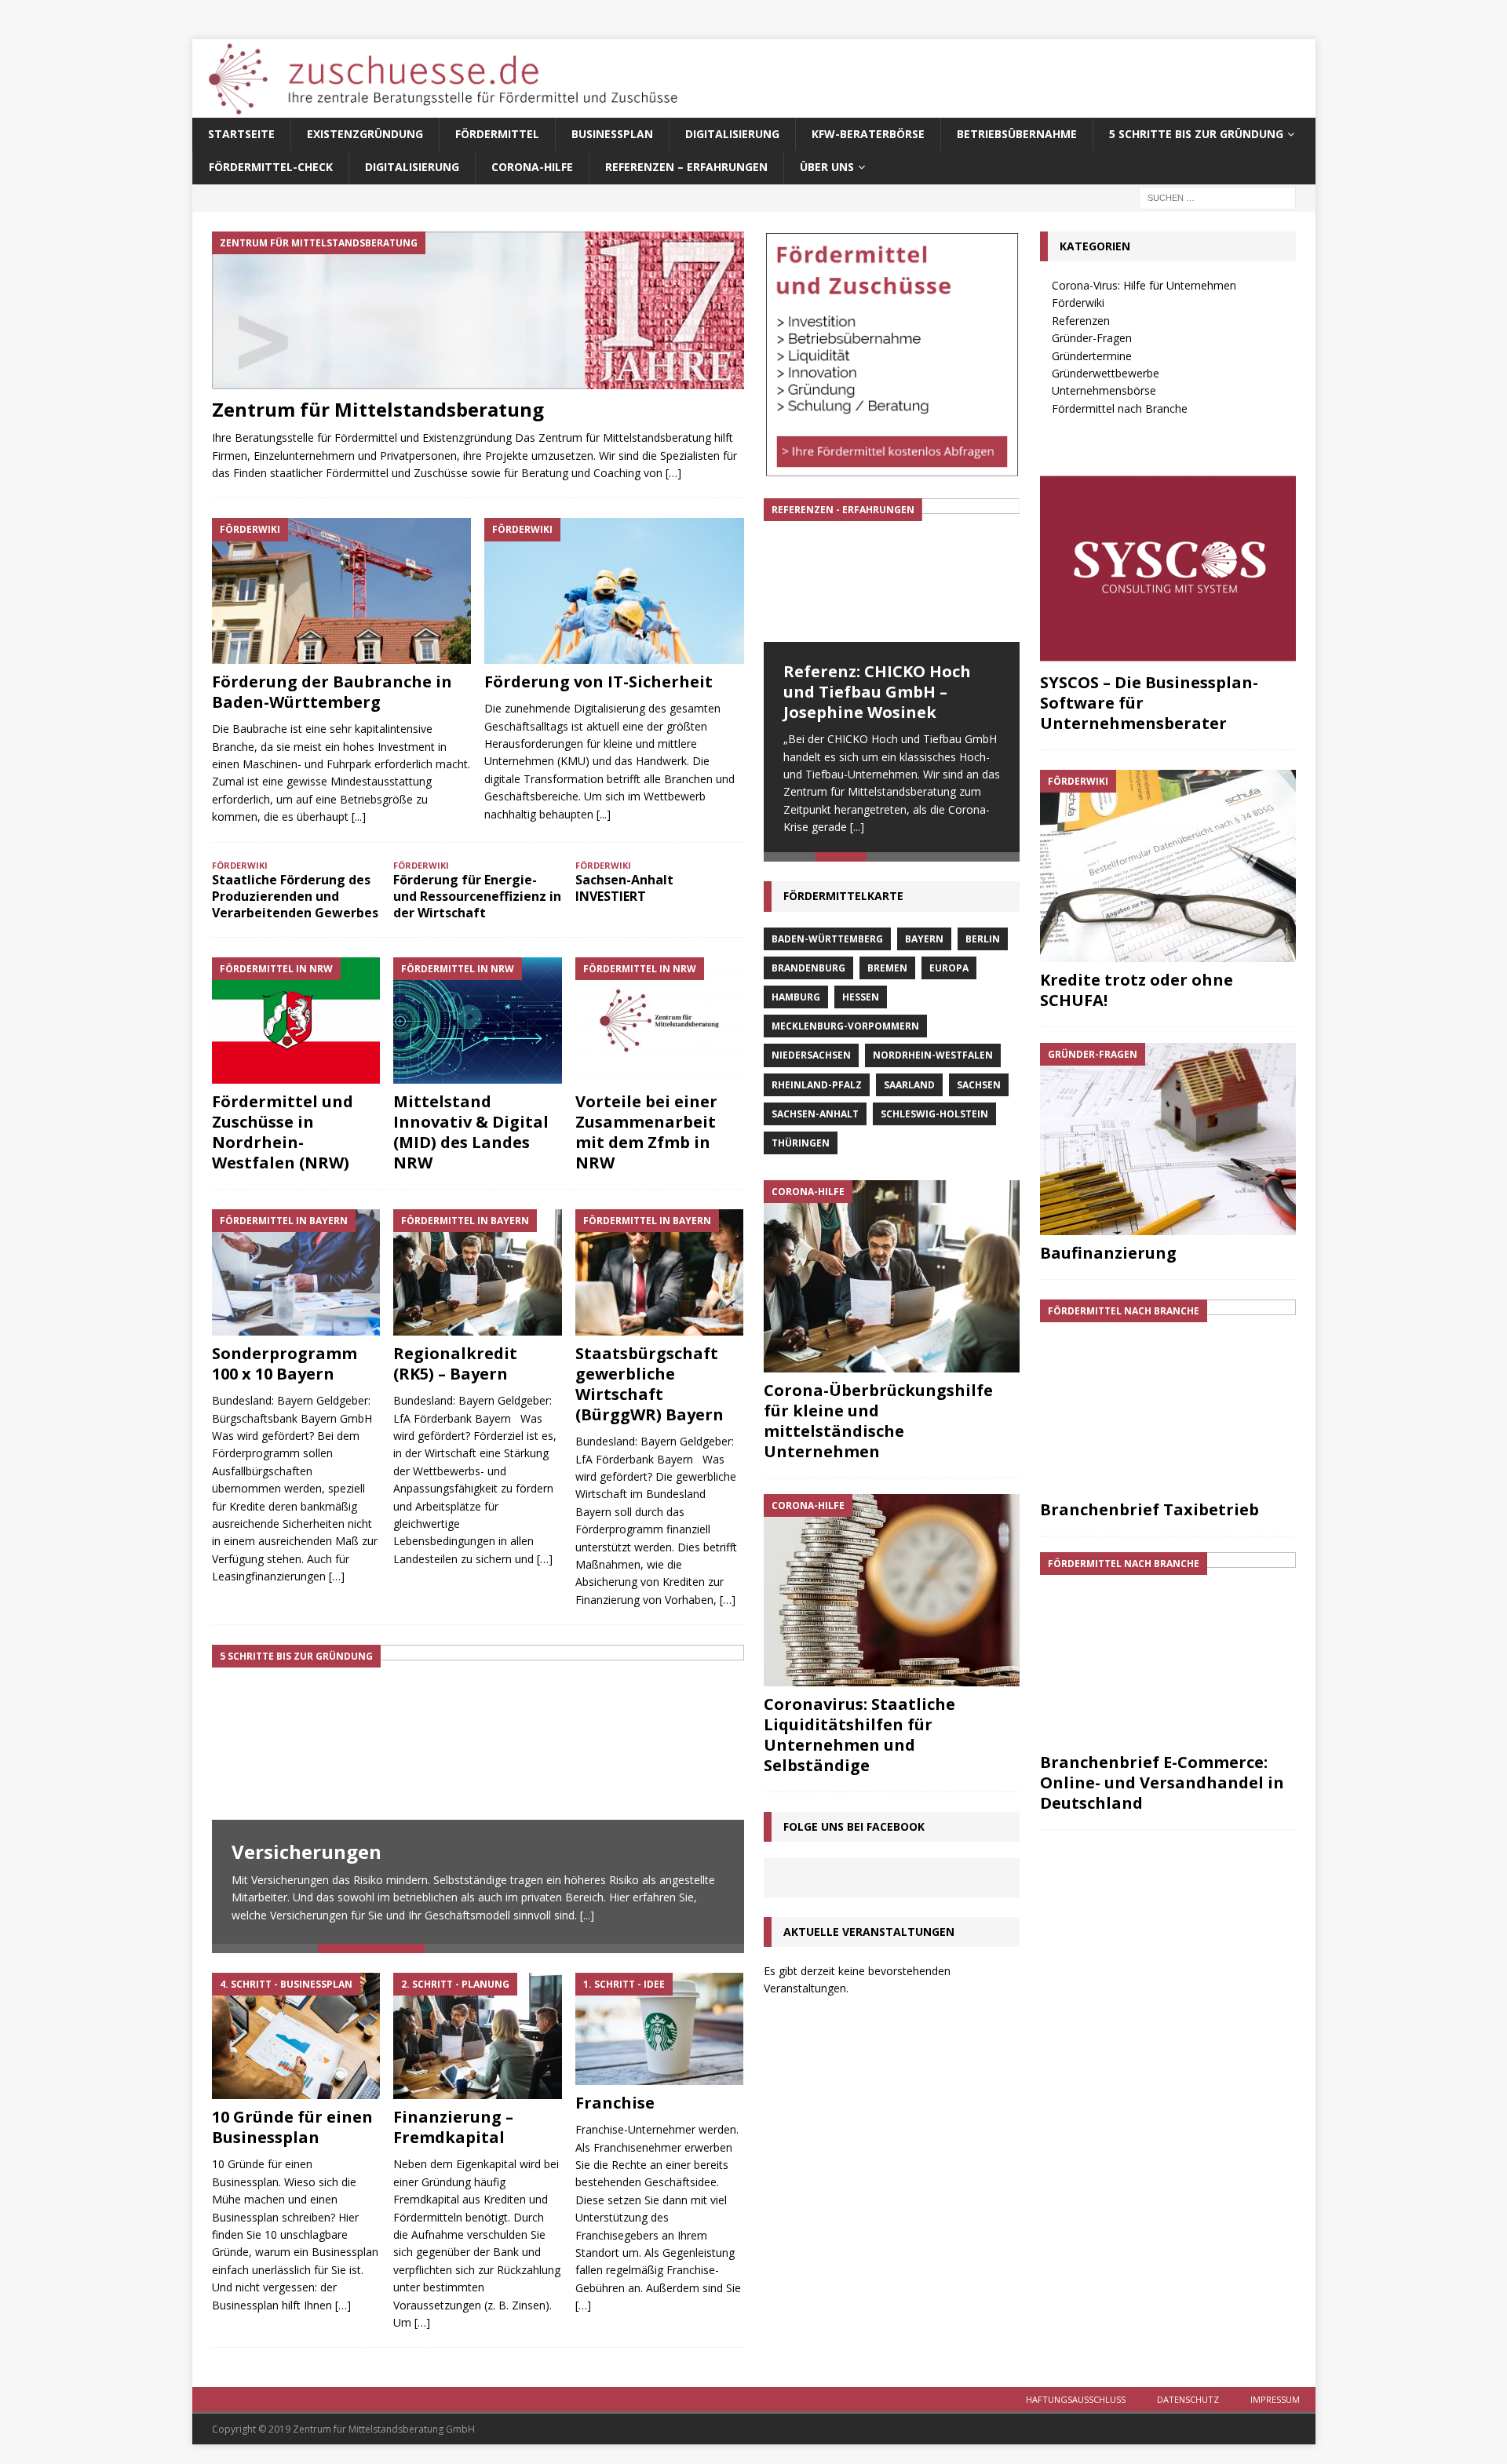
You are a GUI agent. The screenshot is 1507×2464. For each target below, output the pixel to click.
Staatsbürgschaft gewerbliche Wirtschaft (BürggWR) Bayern (650, 1384)
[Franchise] (660, 2029)
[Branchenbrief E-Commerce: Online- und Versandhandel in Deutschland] (1168, 1648)
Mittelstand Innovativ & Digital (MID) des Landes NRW (471, 1132)
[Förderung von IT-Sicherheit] (614, 591)
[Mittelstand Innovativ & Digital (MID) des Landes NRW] (478, 1021)
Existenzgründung (365, 134)
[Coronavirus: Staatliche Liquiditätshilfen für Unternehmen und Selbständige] (892, 1593)
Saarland (909, 1088)
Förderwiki (1078, 303)
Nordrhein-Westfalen (933, 1059)
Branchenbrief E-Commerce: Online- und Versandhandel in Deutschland (1162, 1782)
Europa (949, 971)
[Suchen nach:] (1217, 197)
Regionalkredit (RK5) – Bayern (455, 1363)
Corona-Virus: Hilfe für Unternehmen (1144, 285)
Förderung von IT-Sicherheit (598, 682)
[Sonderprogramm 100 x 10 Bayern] (296, 1272)
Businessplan (612, 134)
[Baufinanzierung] (1168, 1139)
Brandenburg (808, 971)
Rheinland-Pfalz (817, 1088)
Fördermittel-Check (271, 167)
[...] (359, 816)
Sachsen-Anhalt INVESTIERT (624, 888)
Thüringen (801, 1146)
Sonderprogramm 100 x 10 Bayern (285, 1363)
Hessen (861, 1000)
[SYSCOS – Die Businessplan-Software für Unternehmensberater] (1168, 569)
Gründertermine (1092, 356)
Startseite (241, 134)
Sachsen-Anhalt (815, 1117)
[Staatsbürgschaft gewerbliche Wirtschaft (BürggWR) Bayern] (660, 1272)
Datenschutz (1188, 2399)
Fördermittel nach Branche (1120, 408)
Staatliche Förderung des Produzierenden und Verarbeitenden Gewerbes (295, 896)
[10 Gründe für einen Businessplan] (296, 2036)
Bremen (887, 971)
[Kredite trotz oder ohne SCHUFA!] (1168, 866)
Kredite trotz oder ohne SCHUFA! (1137, 990)
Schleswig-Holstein (934, 1117)
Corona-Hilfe (532, 167)
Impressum (1275, 2399)
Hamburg (796, 1000)
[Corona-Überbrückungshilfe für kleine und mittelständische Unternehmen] (892, 1279)
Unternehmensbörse (1104, 390)
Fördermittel (497, 134)
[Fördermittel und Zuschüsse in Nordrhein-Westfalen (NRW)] (296, 1021)
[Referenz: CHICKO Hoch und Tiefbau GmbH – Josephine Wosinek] (892, 570)
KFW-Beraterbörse (868, 134)
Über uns (827, 167)
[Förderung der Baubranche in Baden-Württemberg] (342, 591)
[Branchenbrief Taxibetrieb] (1168, 1396)
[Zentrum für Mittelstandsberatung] (478, 310)
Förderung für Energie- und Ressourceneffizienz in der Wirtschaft (477, 896)
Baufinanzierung (1108, 1253)
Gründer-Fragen (1092, 338)
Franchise (615, 2103)
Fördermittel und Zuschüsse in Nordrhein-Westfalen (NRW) (283, 1132)
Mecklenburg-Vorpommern (845, 1029)
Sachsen (979, 1088)
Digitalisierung (732, 134)
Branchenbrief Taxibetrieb (1149, 1509)
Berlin (983, 942)
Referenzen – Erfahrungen (686, 167)
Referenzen (1081, 321)
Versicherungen (307, 1852)
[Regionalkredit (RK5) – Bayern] (478, 1272)
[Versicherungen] (478, 1794)
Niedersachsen (811, 1059)
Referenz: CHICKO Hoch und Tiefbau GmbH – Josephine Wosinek (877, 692)
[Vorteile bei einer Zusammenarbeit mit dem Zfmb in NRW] (660, 1021)
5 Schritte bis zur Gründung (1196, 134)
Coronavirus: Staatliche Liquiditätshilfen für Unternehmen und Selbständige (859, 1738)
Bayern (924, 942)
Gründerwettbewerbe (1106, 373)
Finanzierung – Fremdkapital (453, 2127)
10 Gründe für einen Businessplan (292, 2127)
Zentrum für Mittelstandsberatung (378, 409)
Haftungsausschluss (1076, 2399)
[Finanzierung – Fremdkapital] (478, 2036)
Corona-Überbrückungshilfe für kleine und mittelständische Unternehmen (878, 1424)
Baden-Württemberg (827, 942)
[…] (673, 473)
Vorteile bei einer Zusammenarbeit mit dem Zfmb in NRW (646, 1132)
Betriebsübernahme (1017, 134)
